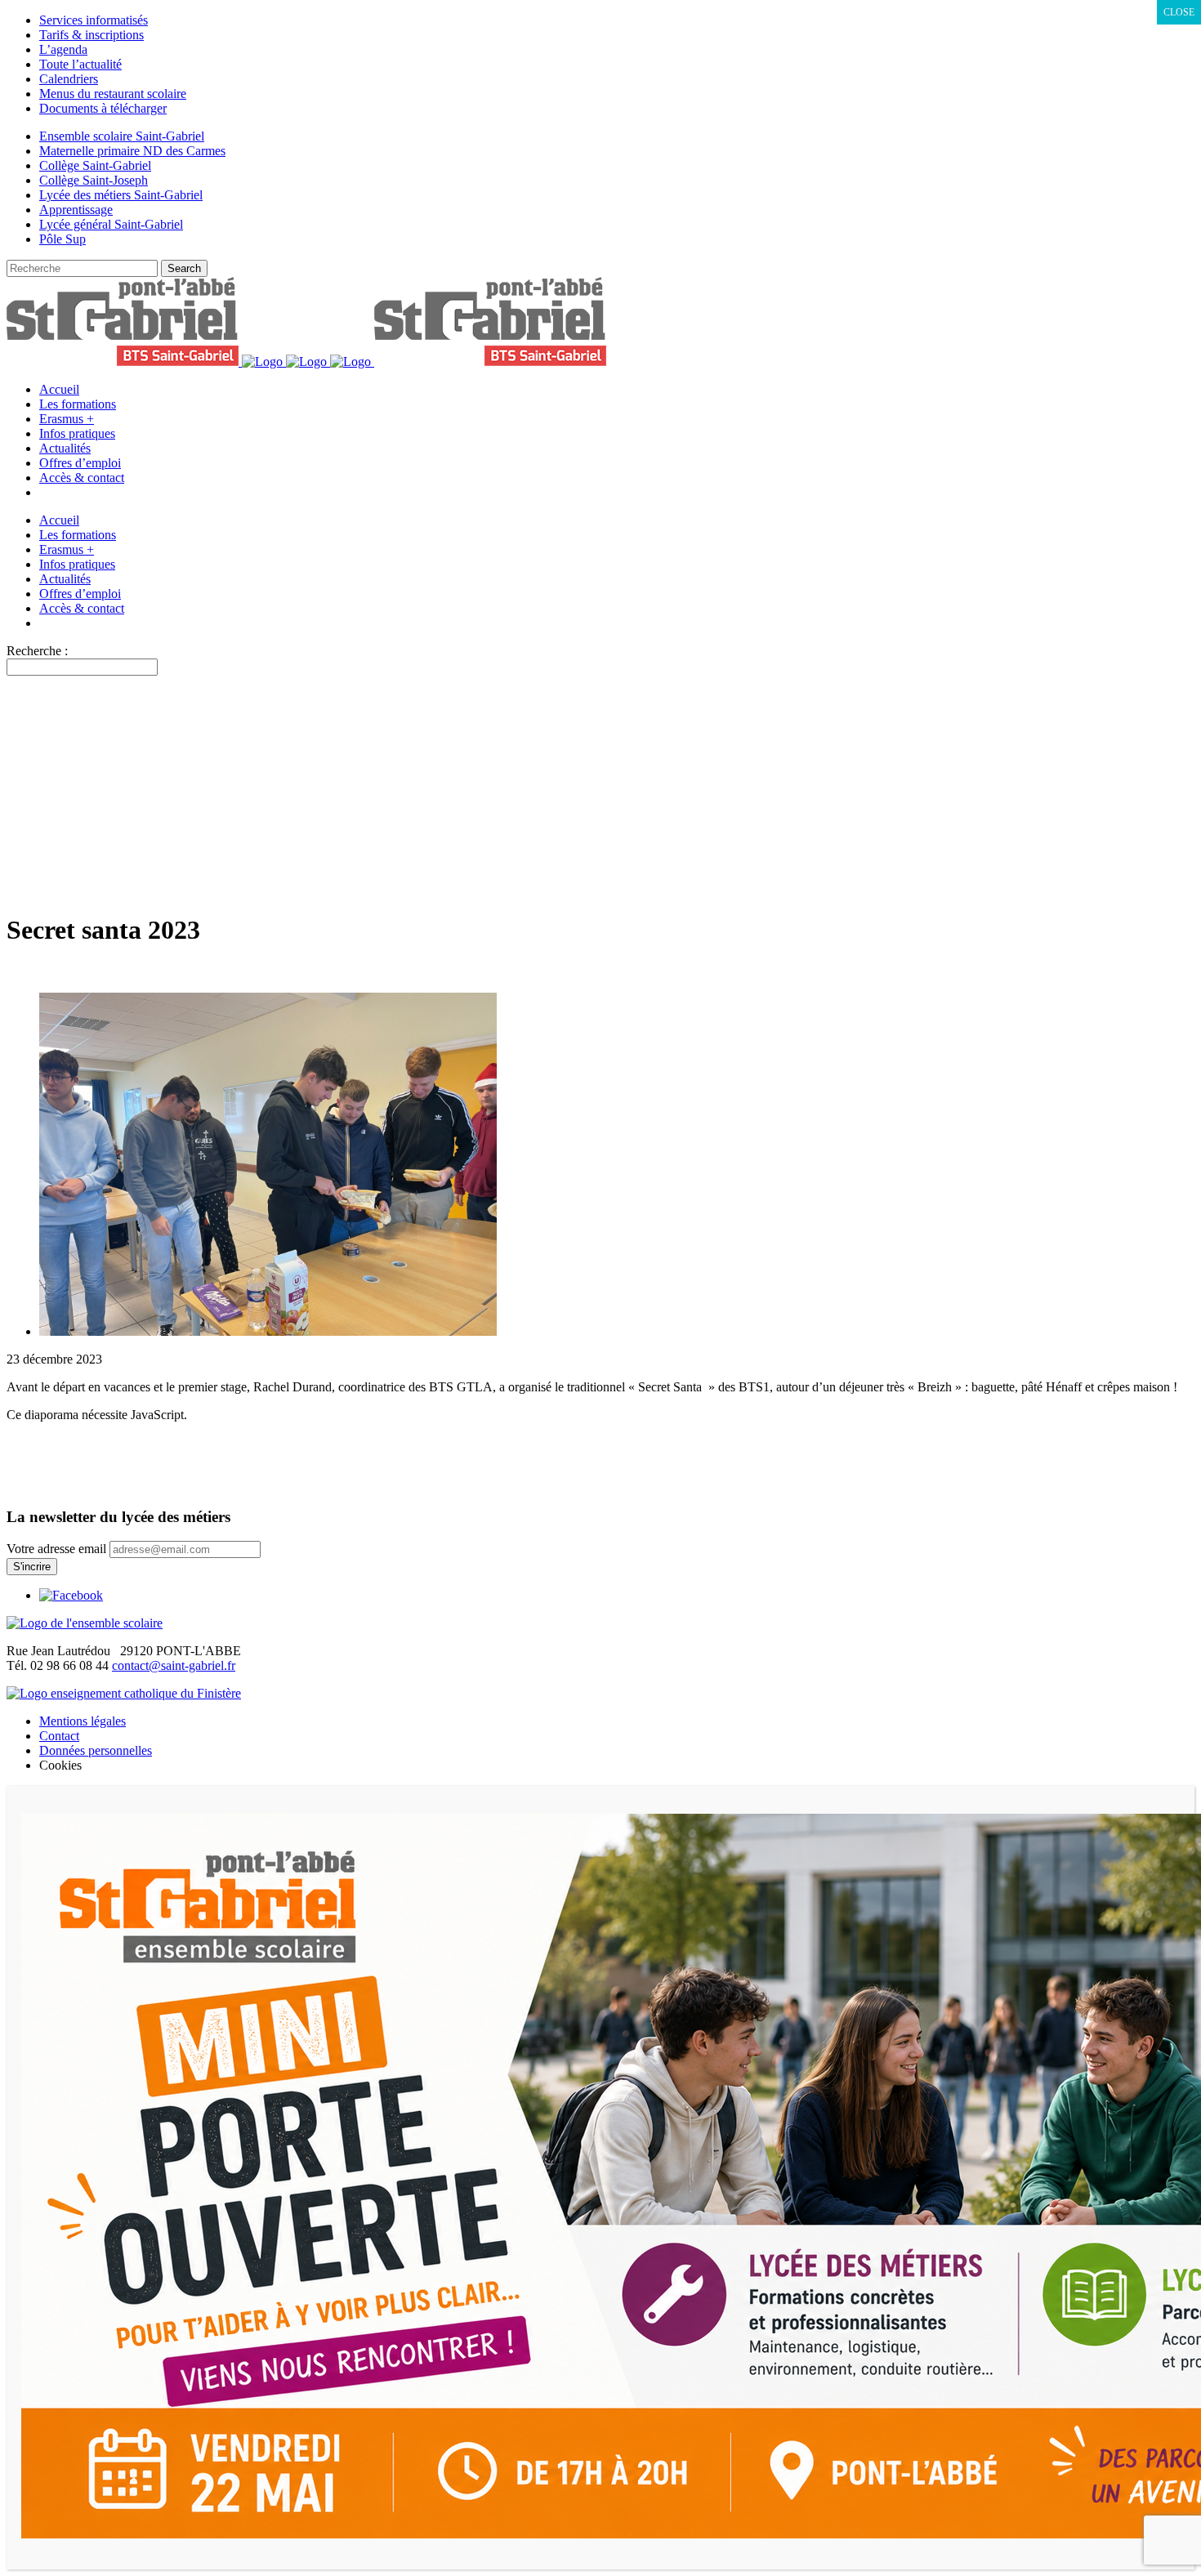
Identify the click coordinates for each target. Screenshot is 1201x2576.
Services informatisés (94, 20)
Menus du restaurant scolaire (113, 94)
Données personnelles (96, 1750)
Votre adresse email (56, 1549)
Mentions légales (83, 1721)
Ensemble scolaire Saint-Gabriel (122, 136)
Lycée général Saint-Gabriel (111, 224)
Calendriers (69, 79)
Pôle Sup (63, 239)
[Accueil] (85, 1623)
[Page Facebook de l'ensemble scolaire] (71, 1595)
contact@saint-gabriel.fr (174, 1665)
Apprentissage (76, 210)
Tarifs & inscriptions (92, 35)
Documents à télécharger (103, 108)
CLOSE (1179, 12)
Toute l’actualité (80, 64)
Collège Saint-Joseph (94, 180)
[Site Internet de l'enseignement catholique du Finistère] (124, 1693)
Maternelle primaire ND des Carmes (132, 151)
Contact (59, 1736)
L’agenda (63, 49)
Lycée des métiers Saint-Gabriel (121, 195)
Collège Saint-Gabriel (95, 165)
